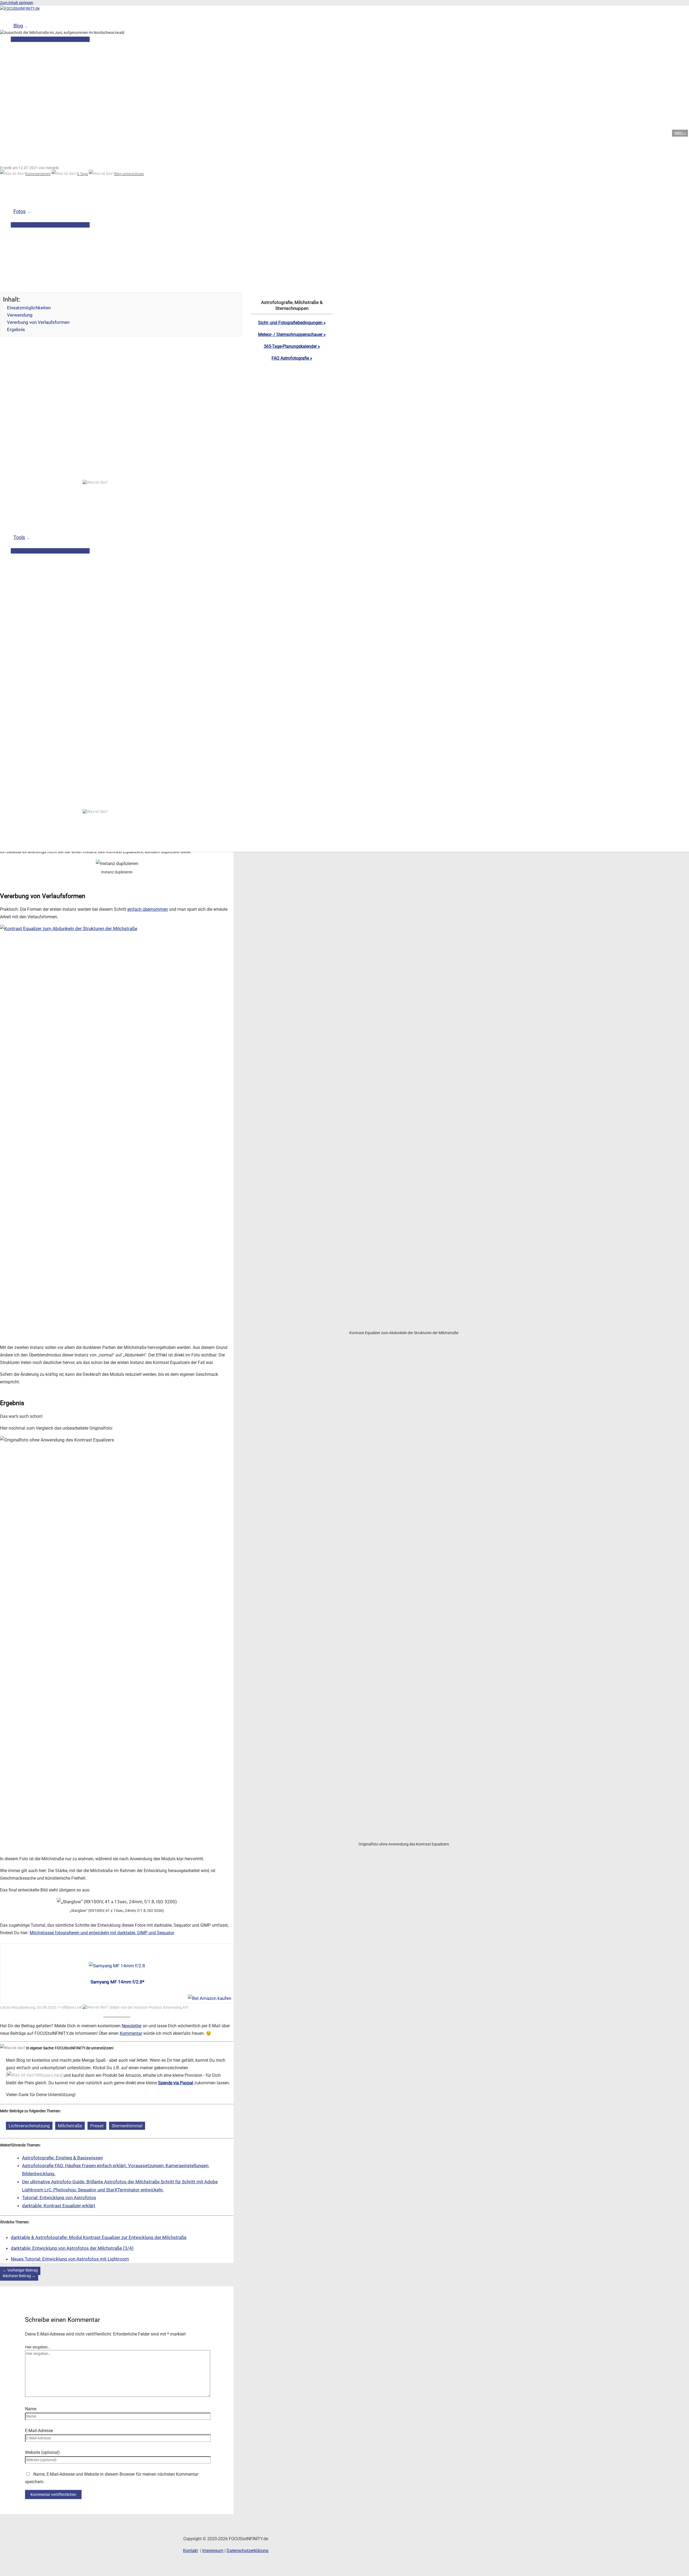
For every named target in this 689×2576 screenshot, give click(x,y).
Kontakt (190, 2551)
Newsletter (132, 2026)
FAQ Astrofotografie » (292, 358)
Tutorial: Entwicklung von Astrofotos (59, 2198)
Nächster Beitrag (19, 2276)
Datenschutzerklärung (247, 2551)
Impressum (213, 2551)
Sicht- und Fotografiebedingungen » (292, 323)
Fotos (20, 211)
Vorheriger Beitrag (20, 2270)
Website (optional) (42, 2452)
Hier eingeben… (38, 2347)
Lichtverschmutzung (29, 2126)
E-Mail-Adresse (39, 2431)
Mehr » (680, 133)
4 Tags (82, 174)
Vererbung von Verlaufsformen (38, 322)
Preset (97, 2126)
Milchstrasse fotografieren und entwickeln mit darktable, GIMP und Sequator (102, 1933)
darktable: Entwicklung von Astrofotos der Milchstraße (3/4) (72, 2248)
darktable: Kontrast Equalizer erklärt (59, 2206)
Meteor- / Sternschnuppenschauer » (292, 334)
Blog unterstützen (129, 174)
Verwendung (20, 315)
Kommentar (131, 2033)
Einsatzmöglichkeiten (29, 308)
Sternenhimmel (127, 2126)
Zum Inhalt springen (17, 3)
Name (31, 2409)
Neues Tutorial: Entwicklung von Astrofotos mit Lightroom (70, 2259)
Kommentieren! (38, 174)
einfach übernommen (148, 909)
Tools (19, 537)
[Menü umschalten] (50, 225)
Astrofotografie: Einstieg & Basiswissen (62, 2158)
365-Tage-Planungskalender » (292, 346)
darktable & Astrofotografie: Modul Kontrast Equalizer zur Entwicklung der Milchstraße (99, 2237)
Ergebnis (16, 329)
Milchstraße (70, 2126)
